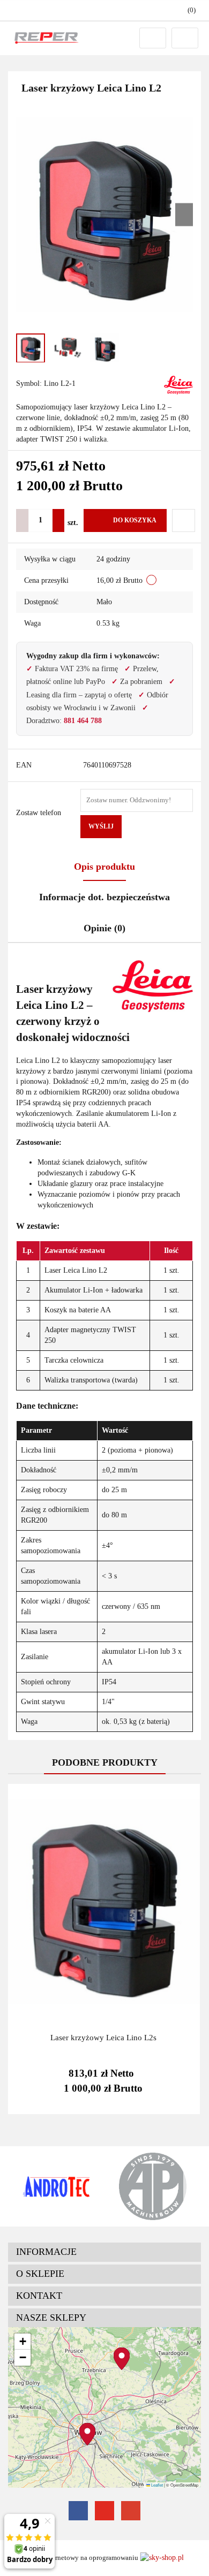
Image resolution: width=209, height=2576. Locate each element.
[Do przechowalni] (184, 520)
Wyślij (101, 826)
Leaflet (156, 2485)
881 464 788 (83, 721)
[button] (104, 2252)
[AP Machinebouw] (153, 2186)
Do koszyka (135, 520)
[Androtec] (56, 2186)
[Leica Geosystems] (178, 384)
